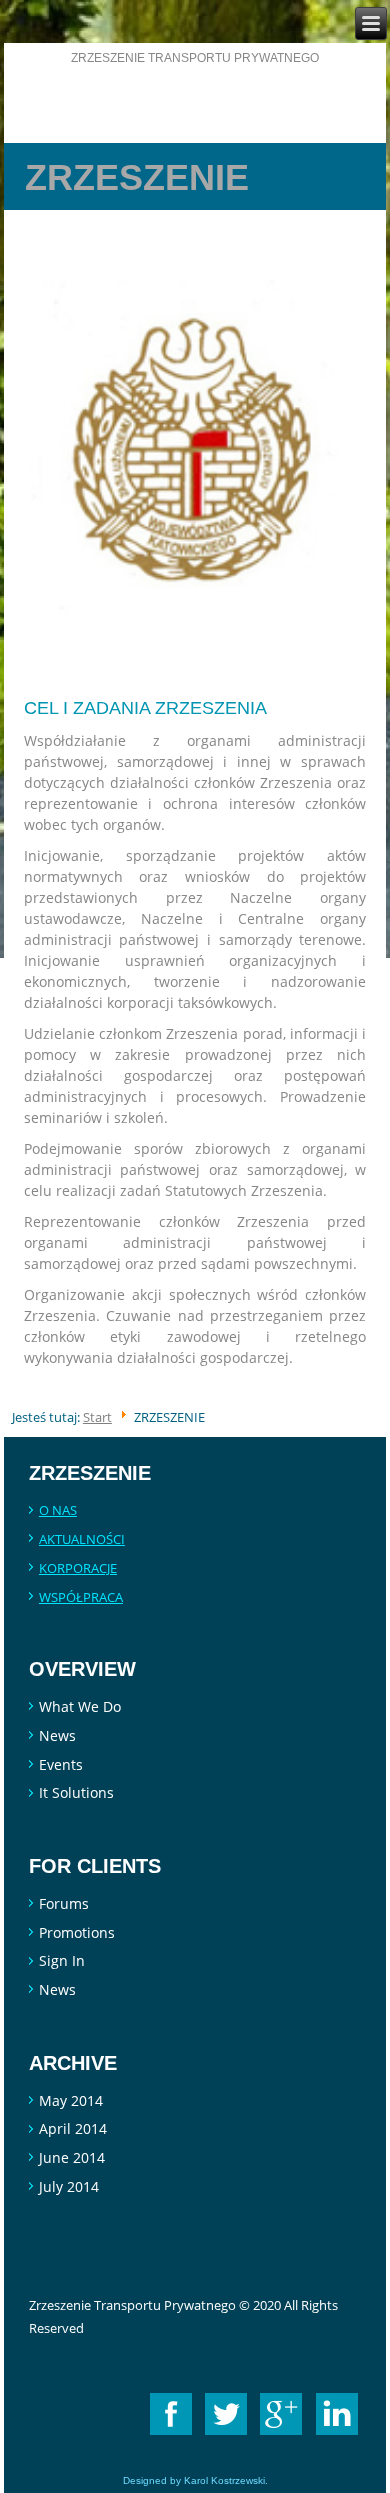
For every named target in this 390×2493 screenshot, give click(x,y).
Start (97, 1417)
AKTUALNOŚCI (82, 1539)
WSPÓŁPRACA (81, 1597)
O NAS (58, 1510)
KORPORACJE (78, 1568)
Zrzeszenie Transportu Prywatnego (195, 58)
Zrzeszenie (137, 177)
